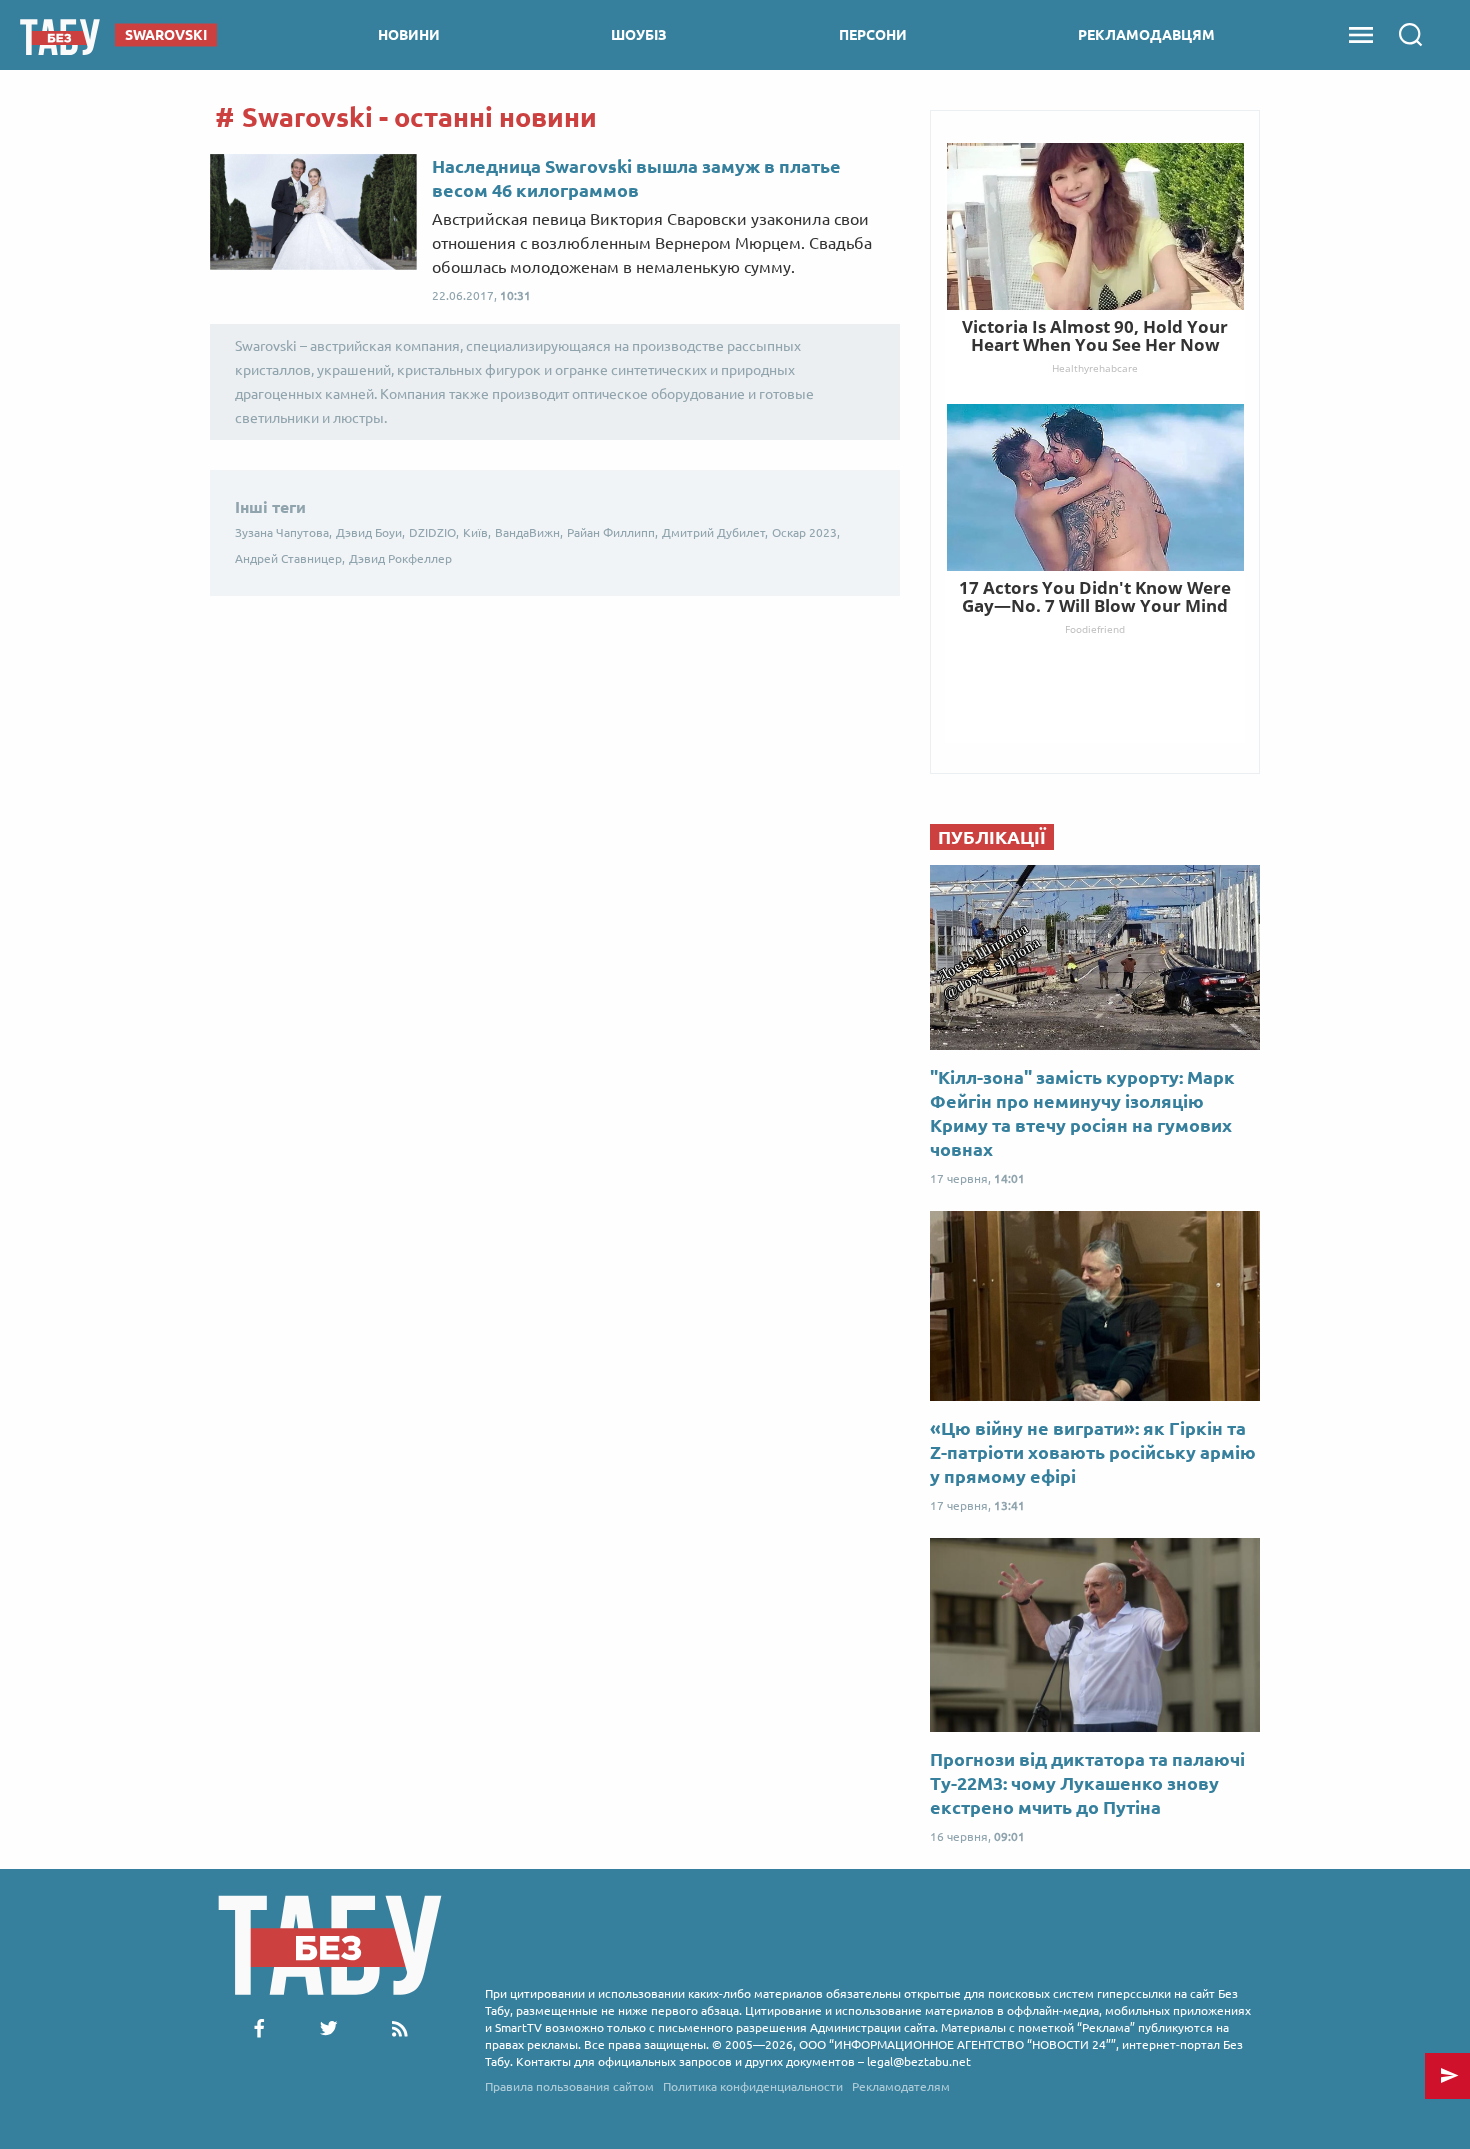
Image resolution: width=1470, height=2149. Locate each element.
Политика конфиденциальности (753, 2086)
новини (409, 35)
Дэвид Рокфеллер (400, 558)
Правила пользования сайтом (569, 2086)
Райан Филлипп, (612, 532)
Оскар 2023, (806, 532)
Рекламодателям (901, 2086)
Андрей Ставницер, (290, 558)
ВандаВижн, (529, 532)
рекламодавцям (1146, 35)
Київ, (477, 532)
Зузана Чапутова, (283, 532)
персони (873, 35)
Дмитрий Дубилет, (715, 532)
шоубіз (639, 35)
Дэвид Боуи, (370, 532)
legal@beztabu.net (919, 2061)
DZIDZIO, (434, 532)
